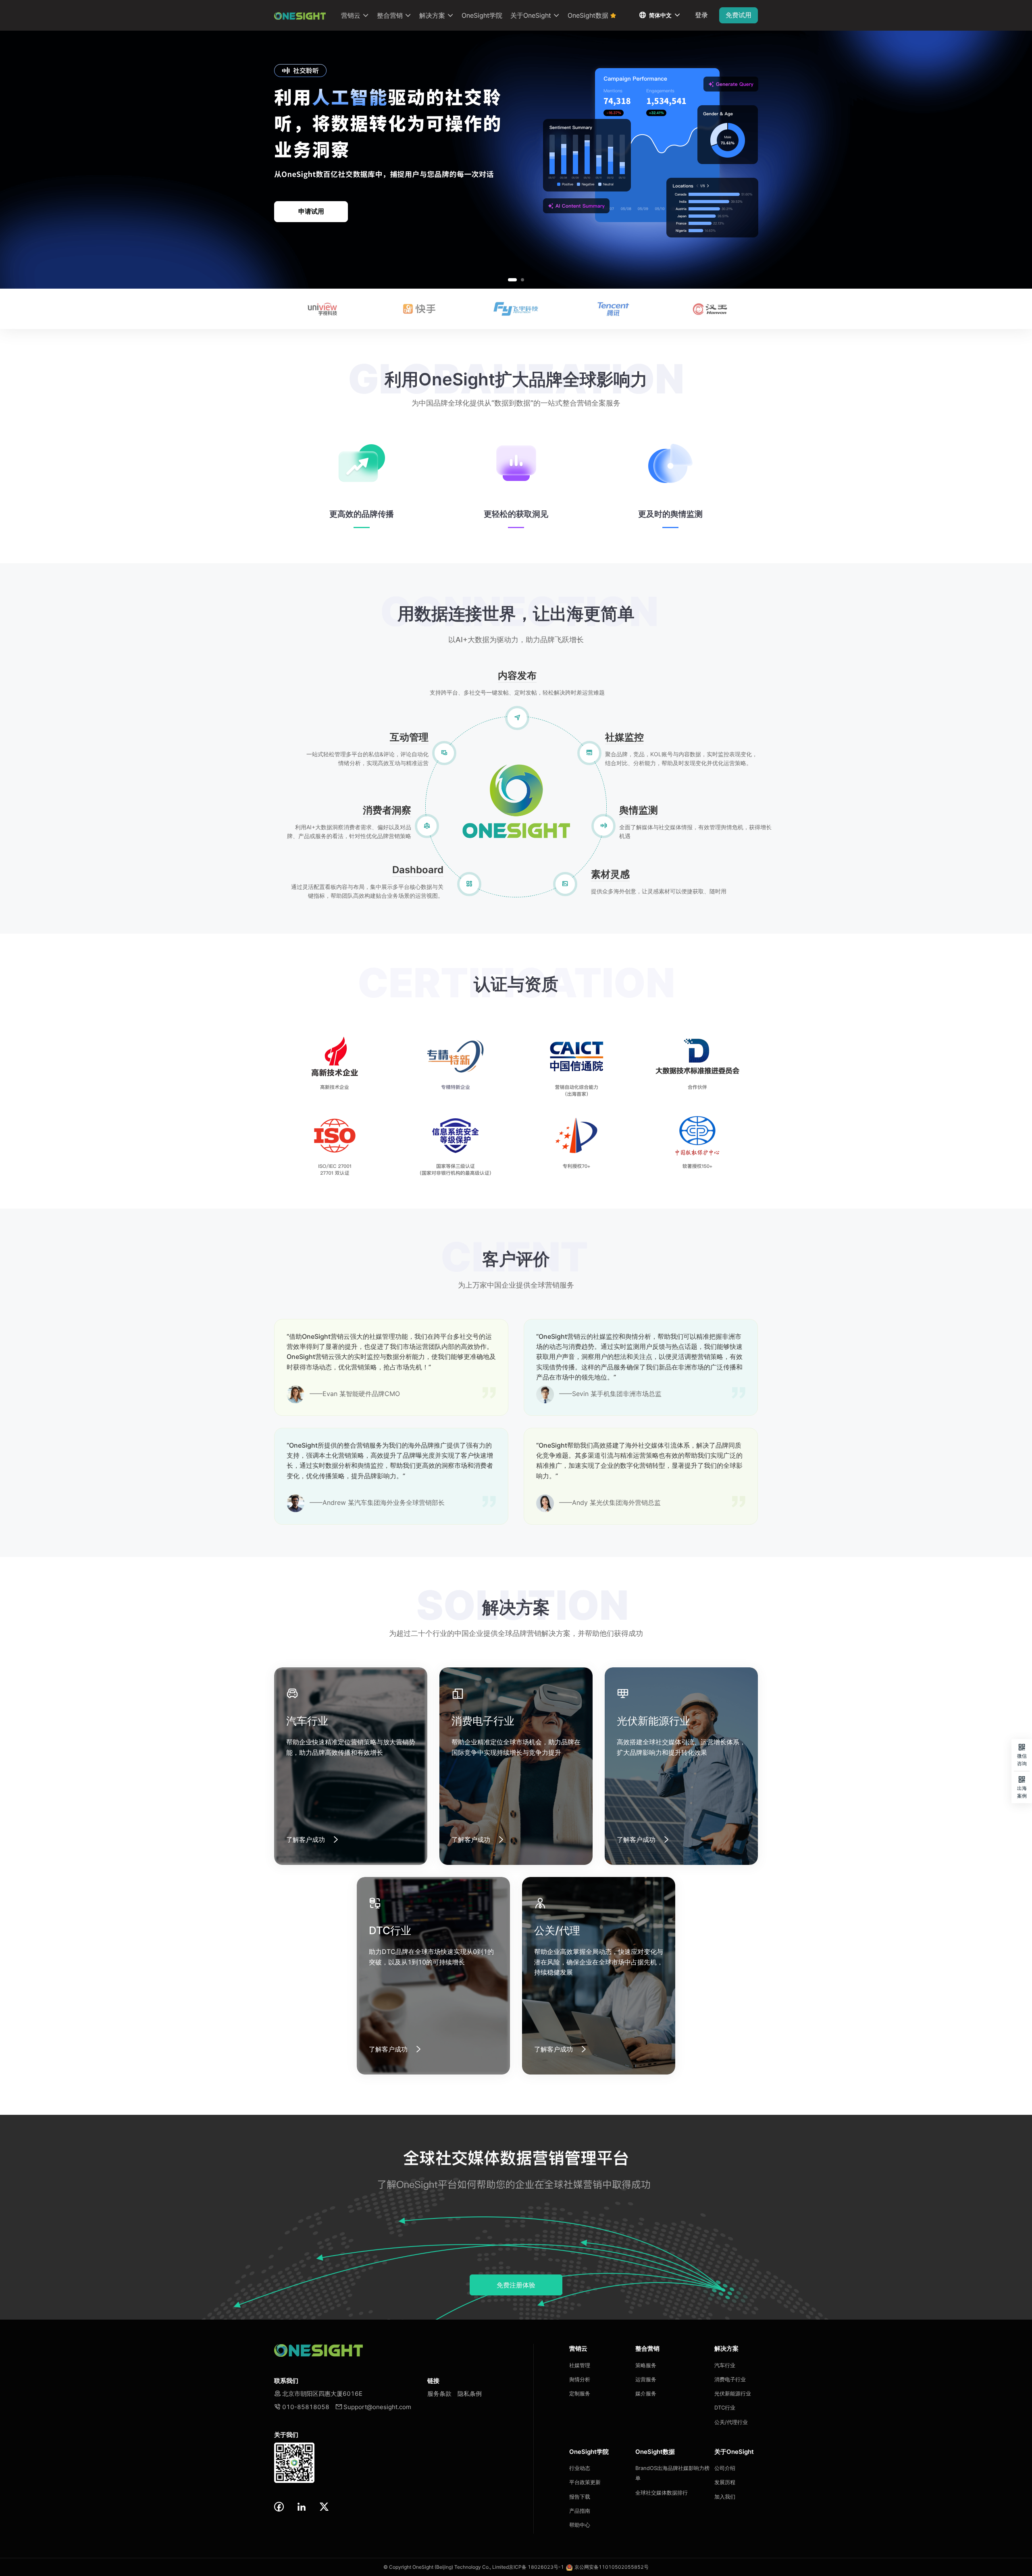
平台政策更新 (585, 2482)
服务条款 (439, 2394)
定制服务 (580, 2393)
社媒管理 (580, 2365)
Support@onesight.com (373, 2407)
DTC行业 (725, 2407)
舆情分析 (580, 2379)
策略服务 (646, 2365)
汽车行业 (725, 2365)
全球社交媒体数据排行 (662, 2493)
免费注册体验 (516, 2285)
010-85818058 (302, 2407)
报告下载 (580, 2497)
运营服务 (646, 2379)
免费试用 (739, 15)
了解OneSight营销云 (311, 211)
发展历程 (725, 2482)
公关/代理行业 (731, 2422)
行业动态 (580, 2468)
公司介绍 (725, 2468)
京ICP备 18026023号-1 (536, 2567)
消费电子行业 (730, 2379)
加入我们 (725, 2497)
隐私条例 (470, 2394)
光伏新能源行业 (733, 2393)
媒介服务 (646, 2393)
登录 (701, 15)
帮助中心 (580, 2525)
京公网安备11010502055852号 (612, 2567)
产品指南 (580, 2511)
